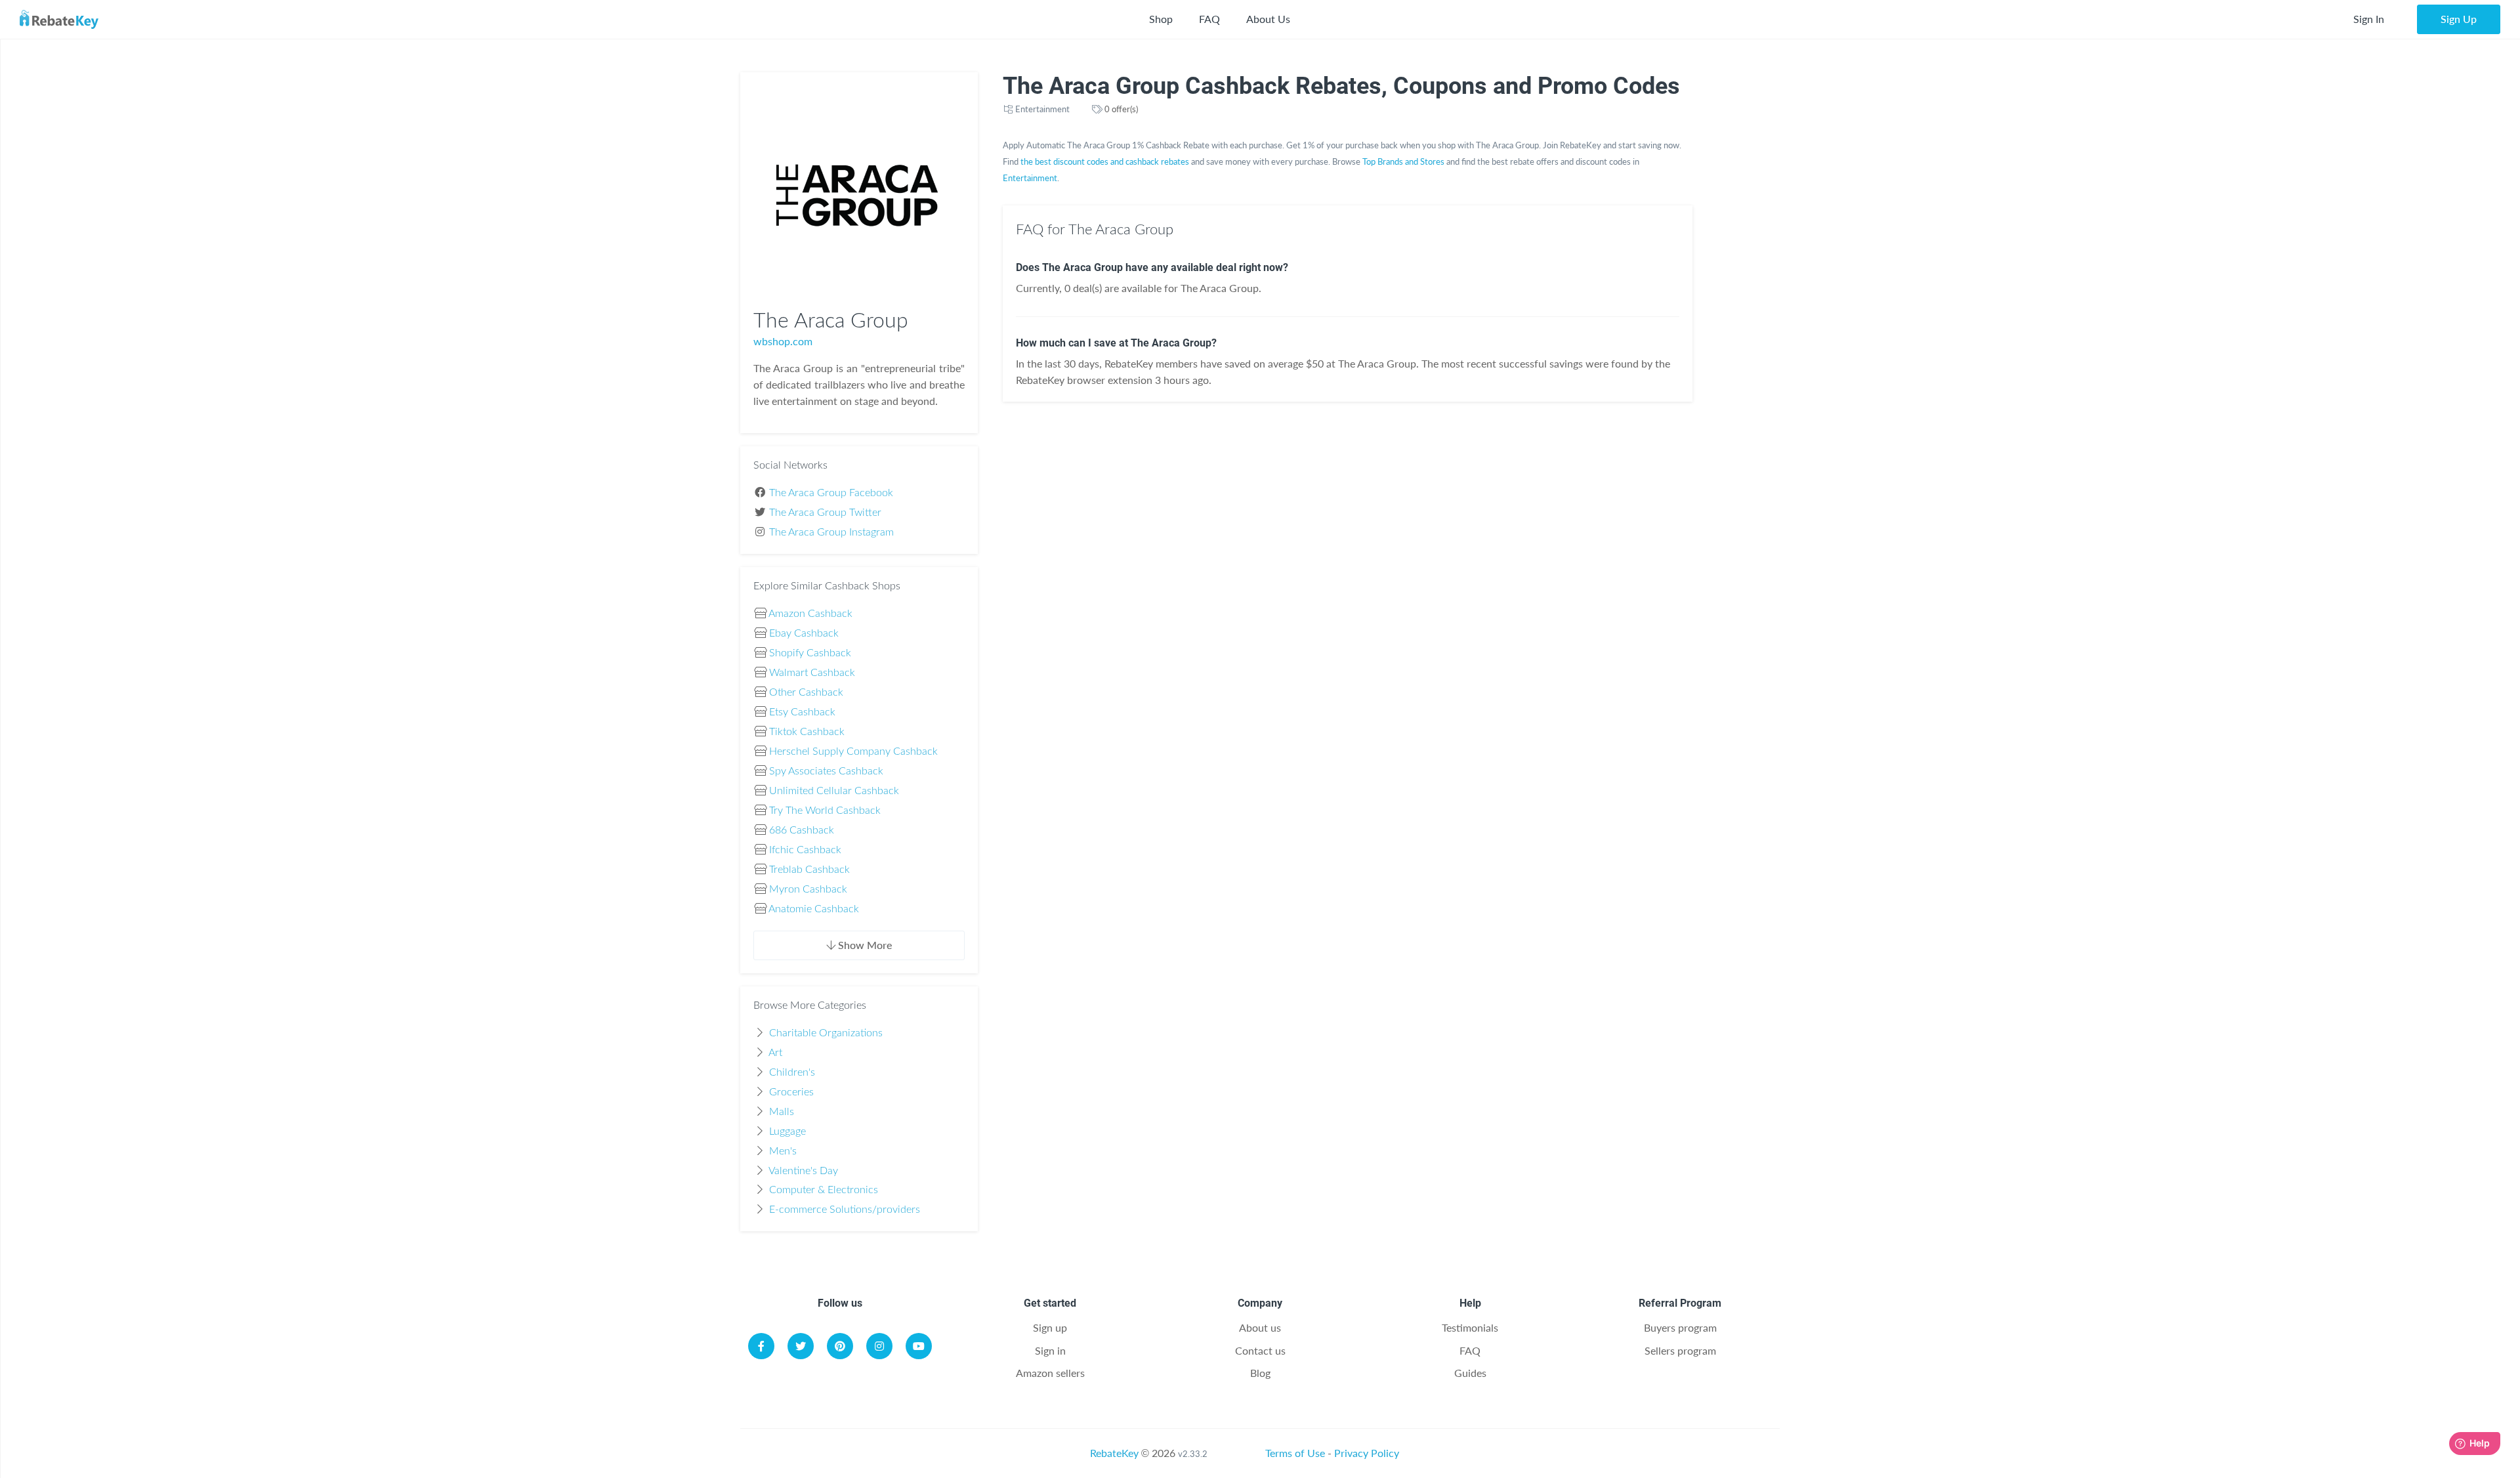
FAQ (1209, 19)
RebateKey (1114, 1453)
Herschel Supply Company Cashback (853, 751)
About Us (1268, 19)
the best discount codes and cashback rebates (1105, 161)
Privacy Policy (1367, 1453)
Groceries (791, 1092)
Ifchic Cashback (805, 850)
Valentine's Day (803, 1171)
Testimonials (1470, 1327)
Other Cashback (806, 692)
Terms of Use (1295, 1453)
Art (775, 1053)
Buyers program (1680, 1327)
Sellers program (1680, 1350)
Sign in (1050, 1350)
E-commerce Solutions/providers (845, 1210)
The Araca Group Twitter (825, 513)
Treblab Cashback (809, 870)
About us (1260, 1327)
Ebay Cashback (804, 633)
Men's (783, 1151)
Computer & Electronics (824, 1190)
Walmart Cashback (812, 673)
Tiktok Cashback (807, 732)
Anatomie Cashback (814, 909)
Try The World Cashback (825, 811)
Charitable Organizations (826, 1033)
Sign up (1050, 1327)
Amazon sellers (1050, 1373)
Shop (1161, 19)
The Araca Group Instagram (831, 532)
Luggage (787, 1131)
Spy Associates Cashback (826, 771)
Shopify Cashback (810, 653)
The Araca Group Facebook (831, 493)
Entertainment (1042, 109)
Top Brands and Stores (1403, 161)
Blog (1260, 1373)
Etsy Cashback (802, 712)
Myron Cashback (808, 889)
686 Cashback (802, 830)
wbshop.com (783, 341)
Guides (1470, 1373)
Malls (782, 1112)
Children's (792, 1072)
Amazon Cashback (810, 614)
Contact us (1260, 1350)
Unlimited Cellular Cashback (834, 791)
